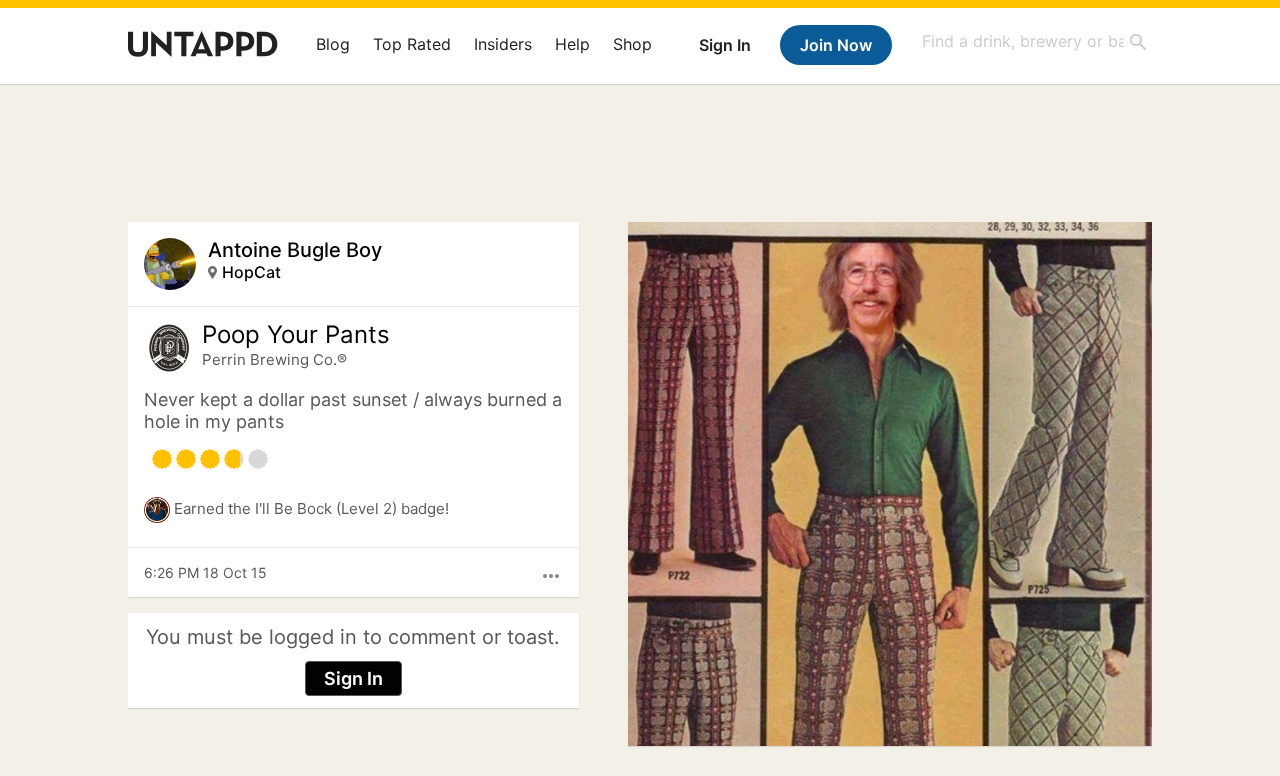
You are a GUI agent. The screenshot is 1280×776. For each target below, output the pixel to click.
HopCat (251, 272)
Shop (632, 44)
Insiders (503, 44)
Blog (333, 44)
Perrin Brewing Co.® (274, 359)
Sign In (725, 45)
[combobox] (1035, 41)
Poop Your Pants (296, 335)
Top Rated (412, 44)
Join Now (836, 45)
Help (572, 44)
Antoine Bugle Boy (295, 250)
